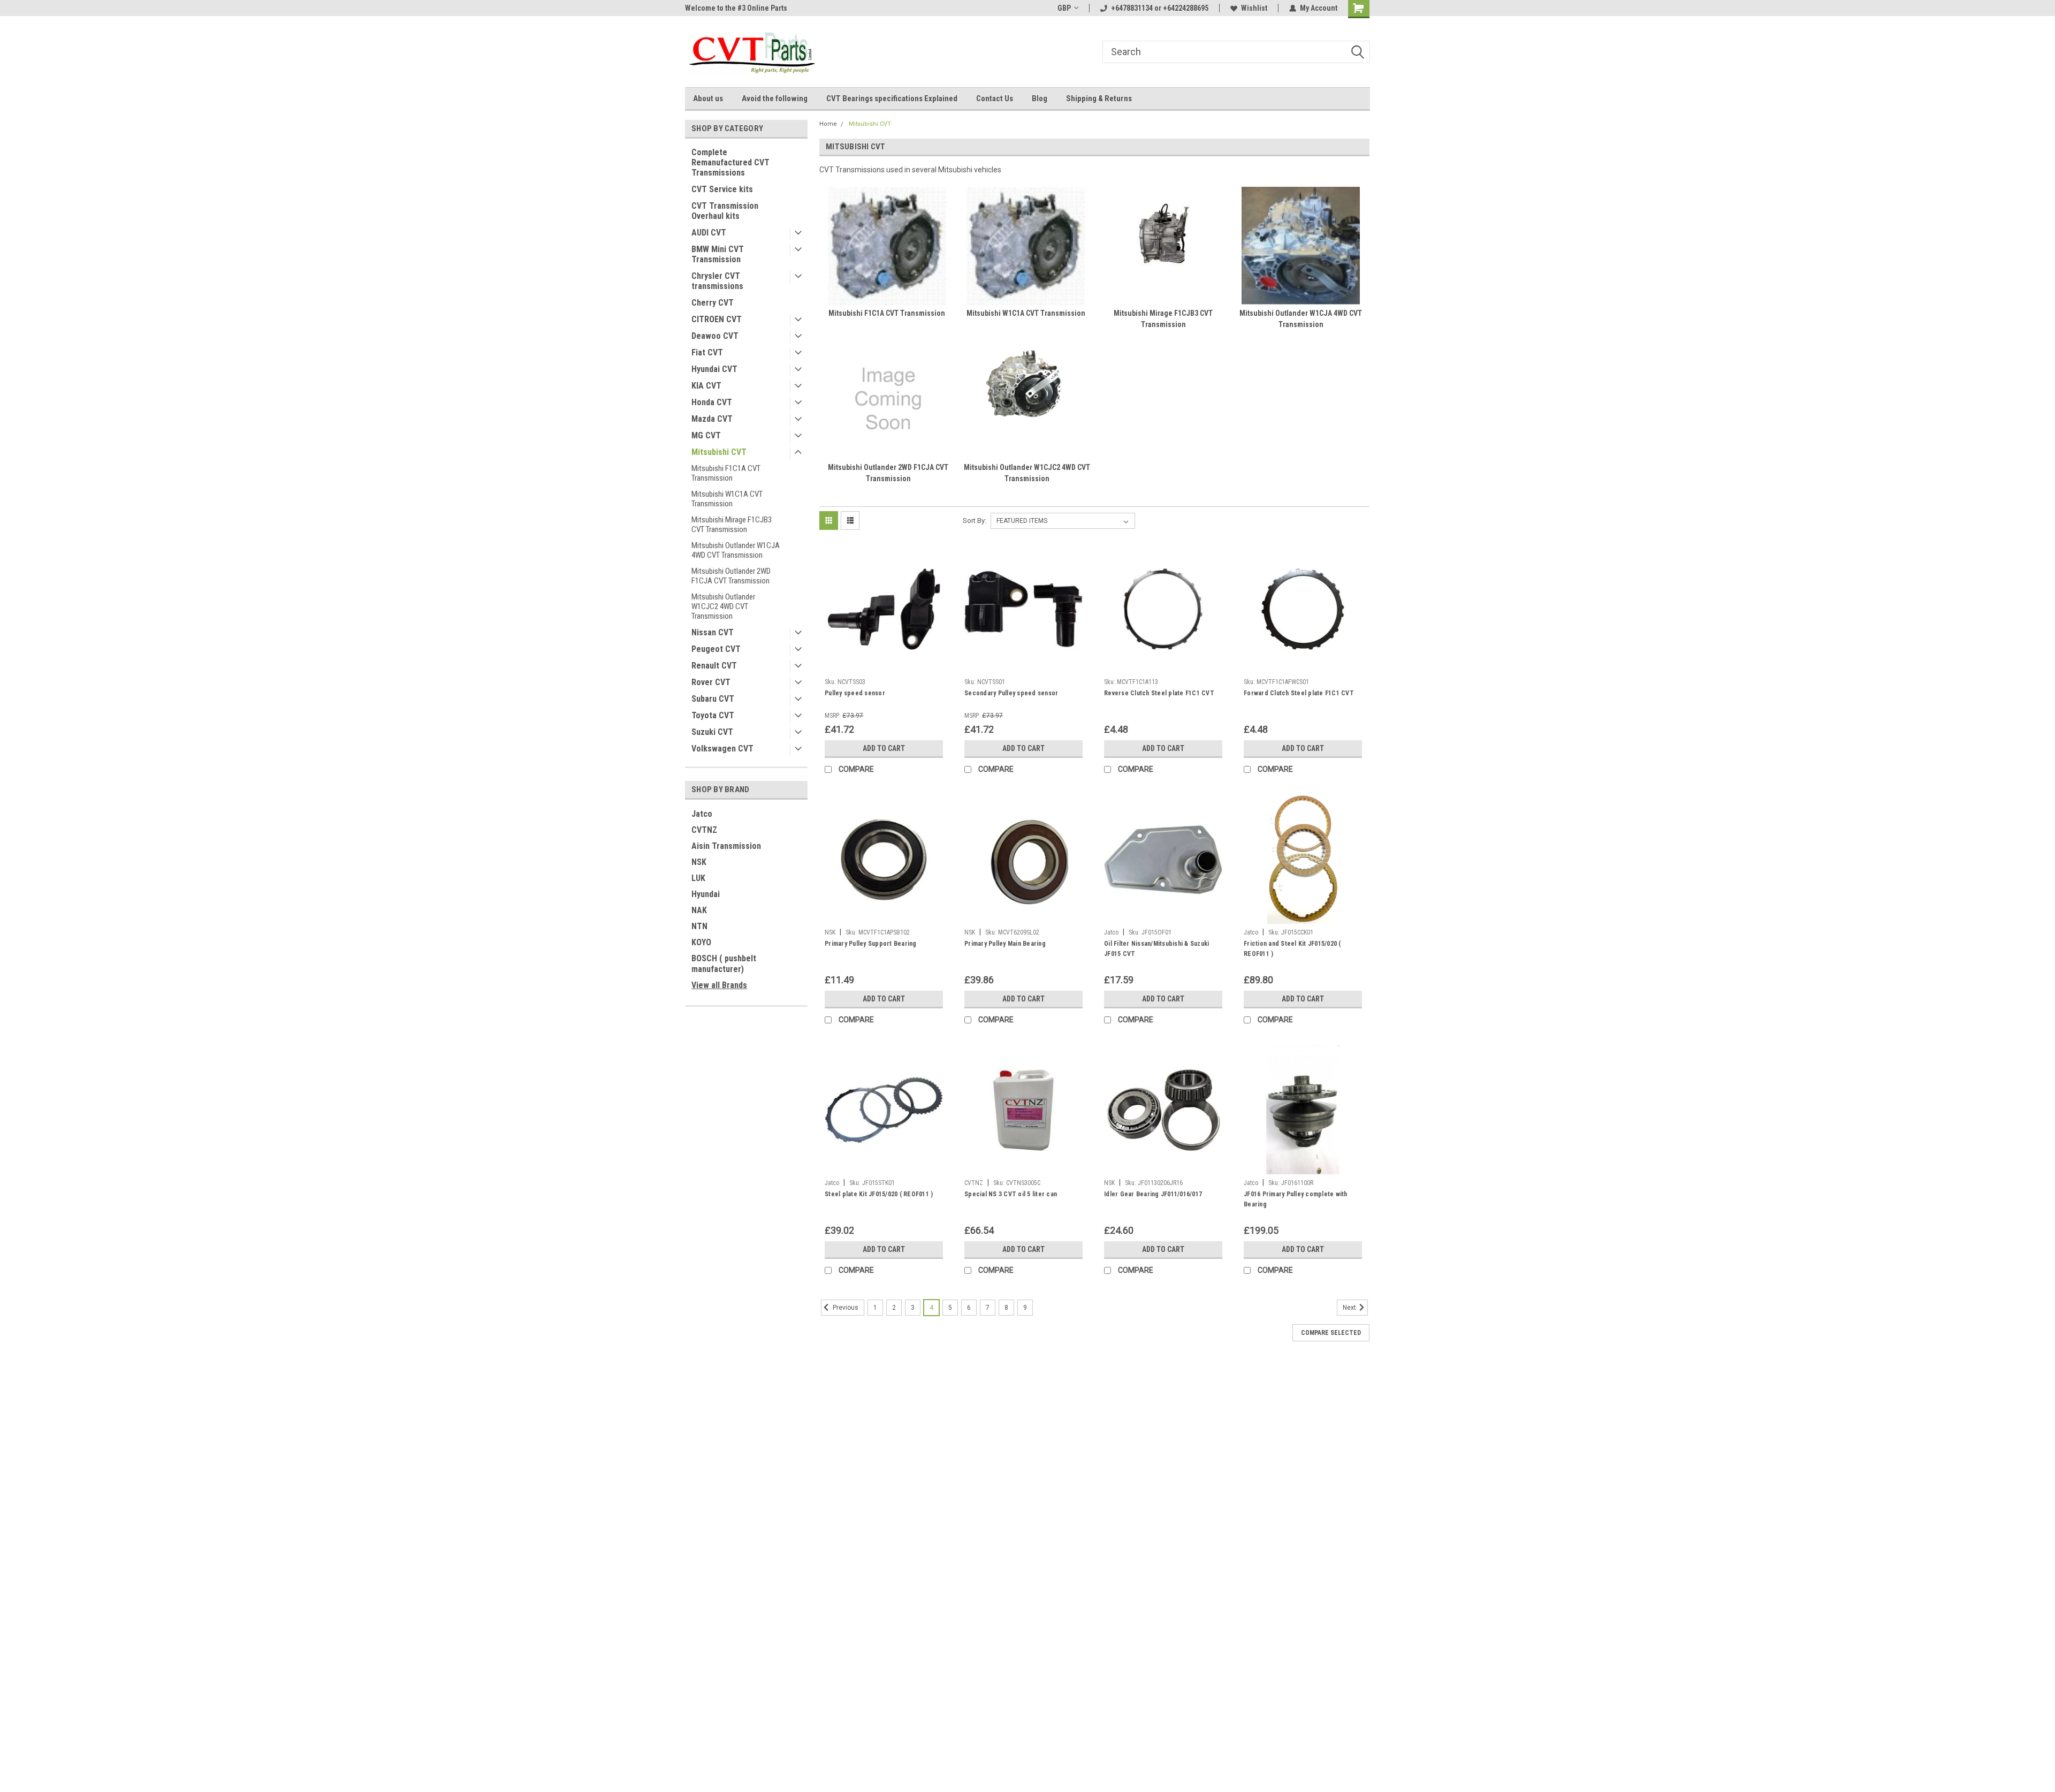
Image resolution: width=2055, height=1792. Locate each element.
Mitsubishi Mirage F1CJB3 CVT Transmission (732, 525)
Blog (1040, 98)
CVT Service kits (722, 189)
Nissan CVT (713, 632)
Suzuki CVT (712, 732)
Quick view (884, 665)
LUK (698, 878)
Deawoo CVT (715, 336)
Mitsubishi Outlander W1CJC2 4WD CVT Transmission (723, 606)
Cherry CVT (713, 303)
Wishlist (1254, 8)
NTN (699, 926)
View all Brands (719, 985)
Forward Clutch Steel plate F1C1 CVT (1299, 693)
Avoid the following (775, 98)
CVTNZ (704, 830)
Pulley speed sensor (855, 693)
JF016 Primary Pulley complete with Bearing (1296, 1199)
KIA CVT (706, 386)
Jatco (702, 814)
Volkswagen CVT (722, 749)
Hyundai (706, 894)
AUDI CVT (709, 233)
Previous (845, 1308)
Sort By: (975, 521)
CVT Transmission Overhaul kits (725, 211)
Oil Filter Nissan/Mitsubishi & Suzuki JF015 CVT (1156, 949)
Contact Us (995, 98)
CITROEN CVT (717, 319)
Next (1350, 1308)
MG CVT (706, 435)
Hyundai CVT (714, 369)
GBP (1064, 8)
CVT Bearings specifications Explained (892, 98)
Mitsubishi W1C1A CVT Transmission (727, 499)
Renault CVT (714, 666)
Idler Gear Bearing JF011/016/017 (1153, 1194)
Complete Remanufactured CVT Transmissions (730, 162)
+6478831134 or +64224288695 (1160, 8)
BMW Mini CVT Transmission (718, 254)
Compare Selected (1331, 1333)
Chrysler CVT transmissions (717, 281)
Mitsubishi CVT (719, 452)
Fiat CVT (707, 352)
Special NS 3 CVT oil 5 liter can (1011, 1194)
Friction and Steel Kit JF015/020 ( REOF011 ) (1292, 949)
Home (828, 124)
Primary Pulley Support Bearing (871, 944)
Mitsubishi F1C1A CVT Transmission (726, 473)
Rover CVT (711, 682)
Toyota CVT (713, 715)
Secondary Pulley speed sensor (1011, 693)
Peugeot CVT (716, 649)
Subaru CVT (713, 699)
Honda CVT (712, 402)
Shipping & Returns (1099, 98)
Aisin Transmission (726, 846)
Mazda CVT (712, 419)
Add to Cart (884, 748)
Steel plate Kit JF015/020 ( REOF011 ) (879, 1194)
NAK (699, 910)
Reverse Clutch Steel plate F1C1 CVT (1159, 693)
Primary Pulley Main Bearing (1005, 944)
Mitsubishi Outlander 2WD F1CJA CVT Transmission (731, 576)
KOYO (701, 942)
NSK (699, 862)
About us (708, 98)
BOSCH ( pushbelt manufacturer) (724, 964)
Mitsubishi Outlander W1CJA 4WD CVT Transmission (736, 550)
